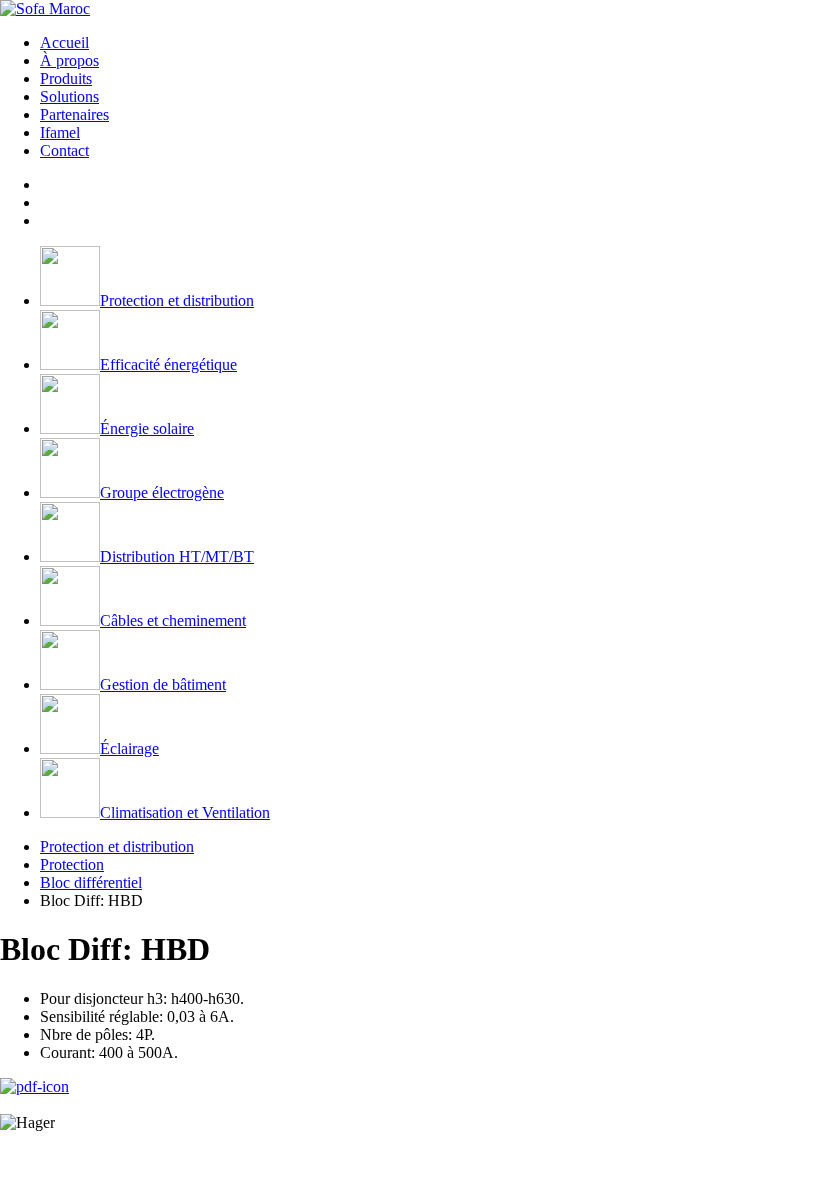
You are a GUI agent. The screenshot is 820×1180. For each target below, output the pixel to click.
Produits (66, 78)
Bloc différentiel (91, 882)
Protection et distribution (117, 846)
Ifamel (60, 132)
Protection (72, 864)
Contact (64, 150)
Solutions (69, 96)
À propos (69, 60)
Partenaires (74, 114)
